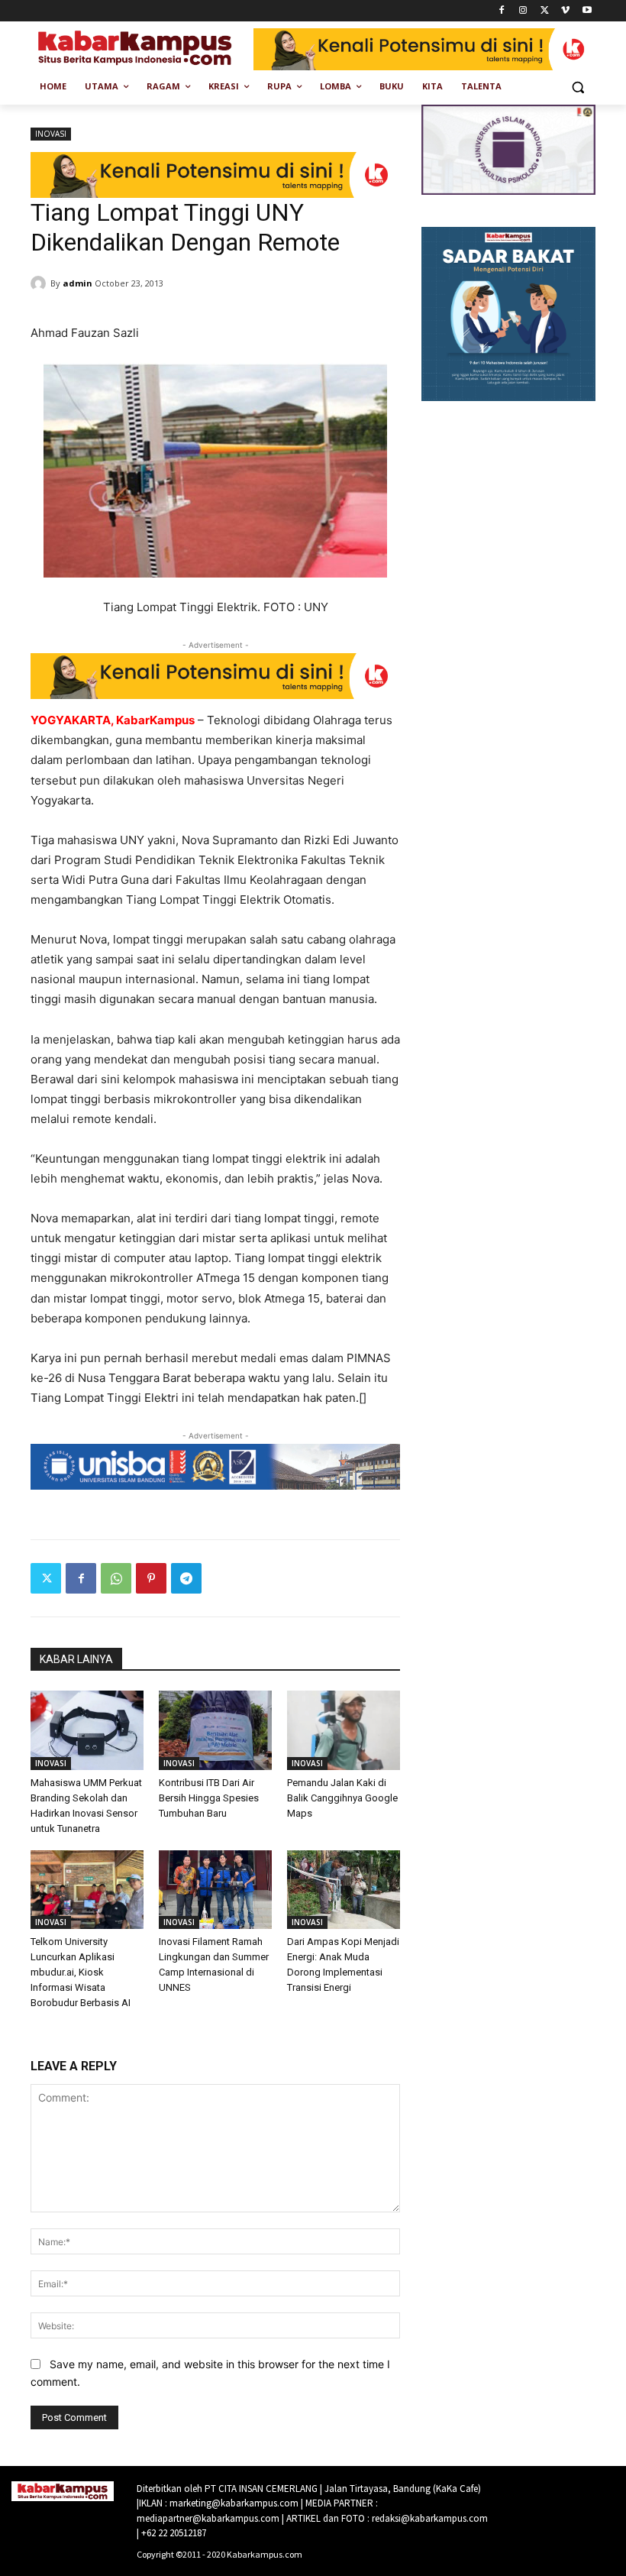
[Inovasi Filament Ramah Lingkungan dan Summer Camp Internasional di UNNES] (215, 1890)
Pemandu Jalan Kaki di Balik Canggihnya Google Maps (342, 1798)
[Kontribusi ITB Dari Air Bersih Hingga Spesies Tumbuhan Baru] (215, 1730)
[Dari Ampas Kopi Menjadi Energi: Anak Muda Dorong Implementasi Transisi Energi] (344, 1890)
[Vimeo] (565, 11)
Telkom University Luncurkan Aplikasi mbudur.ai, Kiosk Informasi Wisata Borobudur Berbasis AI (81, 1972)
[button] (578, 87)
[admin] (40, 283)
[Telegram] (186, 1578)
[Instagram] (523, 11)
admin (77, 283)
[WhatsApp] (116, 1578)
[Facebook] (502, 11)
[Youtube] (587, 11)
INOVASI (51, 134)
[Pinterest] (151, 1578)
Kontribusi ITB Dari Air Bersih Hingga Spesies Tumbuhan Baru (209, 1798)
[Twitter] (545, 11)
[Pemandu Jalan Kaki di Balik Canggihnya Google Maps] (344, 1730)
